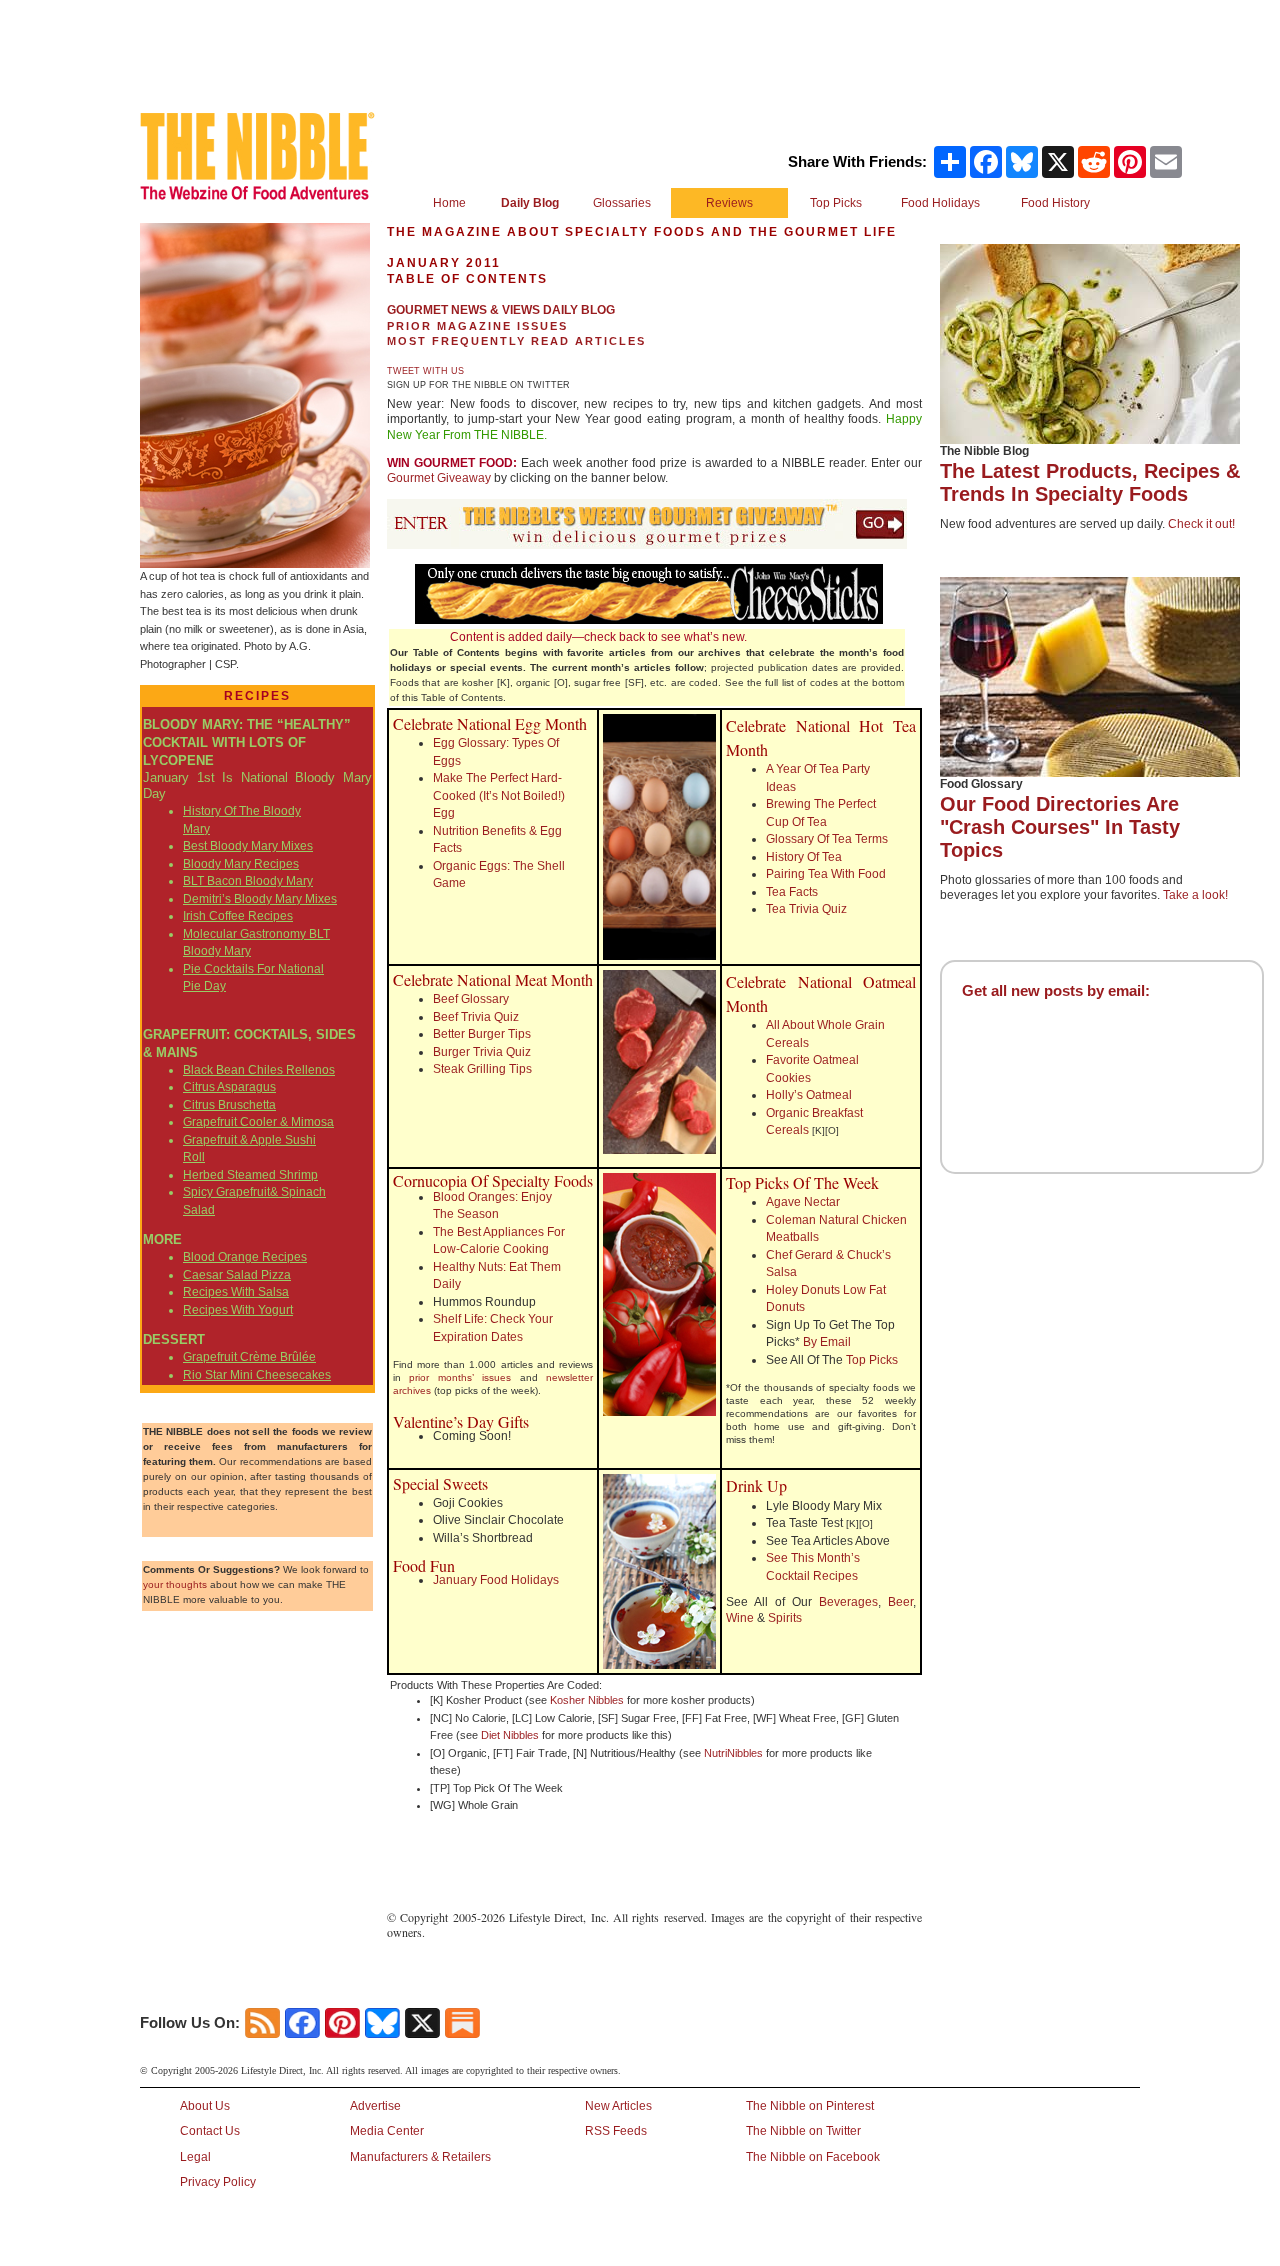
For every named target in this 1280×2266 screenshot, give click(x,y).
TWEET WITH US (425, 371)
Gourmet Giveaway (439, 478)
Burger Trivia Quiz (482, 1052)
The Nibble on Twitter (803, 2131)
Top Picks (836, 203)
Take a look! (1195, 895)
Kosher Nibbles (587, 1700)
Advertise (375, 2106)
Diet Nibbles (510, 1735)
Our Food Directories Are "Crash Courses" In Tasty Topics (1060, 827)
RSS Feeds (616, 2131)
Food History (1055, 203)
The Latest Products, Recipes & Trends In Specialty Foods (1090, 482)
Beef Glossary (471, 999)
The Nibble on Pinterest (810, 2106)
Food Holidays (940, 203)
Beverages (848, 1602)
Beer (900, 1602)
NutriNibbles (733, 1753)
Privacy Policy (218, 2182)
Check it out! (1201, 524)
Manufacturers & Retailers (420, 2157)
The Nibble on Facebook (813, 2157)
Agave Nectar (803, 1202)
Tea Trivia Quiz (806, 909)
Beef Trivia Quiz (476, 1017)
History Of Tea (804, 857)
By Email (827, 1342)
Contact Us (210, 2131)
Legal (195, 2157)
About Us (205, 2106)
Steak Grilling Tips (482, 1069)
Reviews (729, 203)
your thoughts (175, 1584)
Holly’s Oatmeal (809, 1095)
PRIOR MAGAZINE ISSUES (477, 326)
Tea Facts (792, 892)
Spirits (785, 1618)
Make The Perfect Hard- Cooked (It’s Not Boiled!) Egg (499, 795)
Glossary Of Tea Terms (827, 839)
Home (449, 203)
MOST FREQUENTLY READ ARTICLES (516, 341)
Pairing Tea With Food (826, 874)
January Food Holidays (496, 1580)
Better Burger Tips (482, 1034)
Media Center (387, 2131)
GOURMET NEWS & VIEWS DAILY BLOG (501, 310)
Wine (740, 1618)
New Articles (618, 2106)
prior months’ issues (460, 1377)
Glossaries (622, 203)
